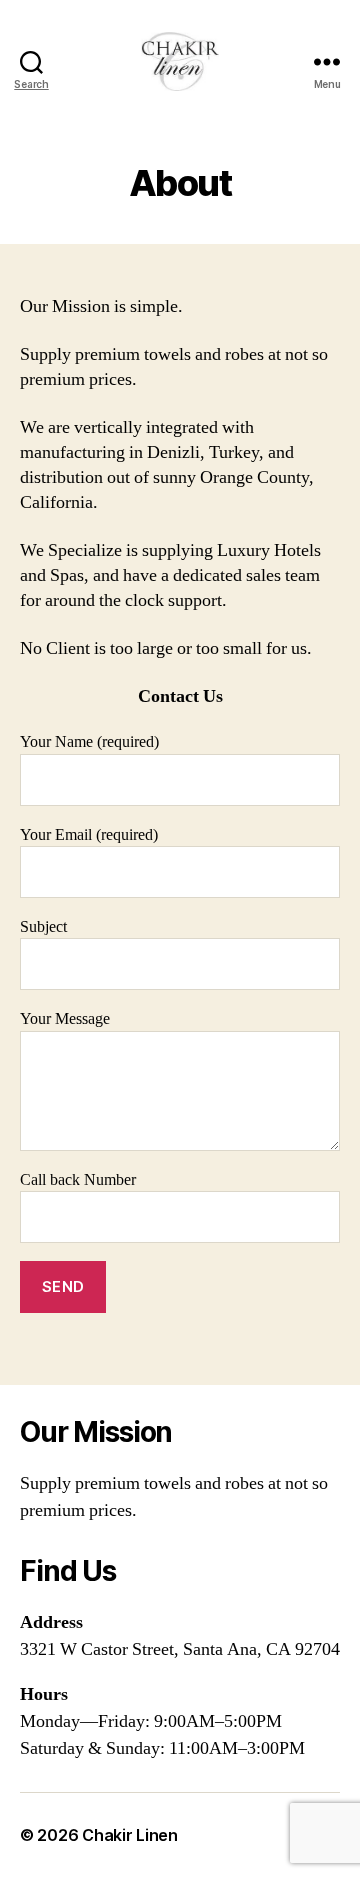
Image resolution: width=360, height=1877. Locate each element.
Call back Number (78, 1180)
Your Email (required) (89, 835)
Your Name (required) (89, 742)
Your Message (65, 1019)
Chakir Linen (130, 1835)
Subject (43, 927)
